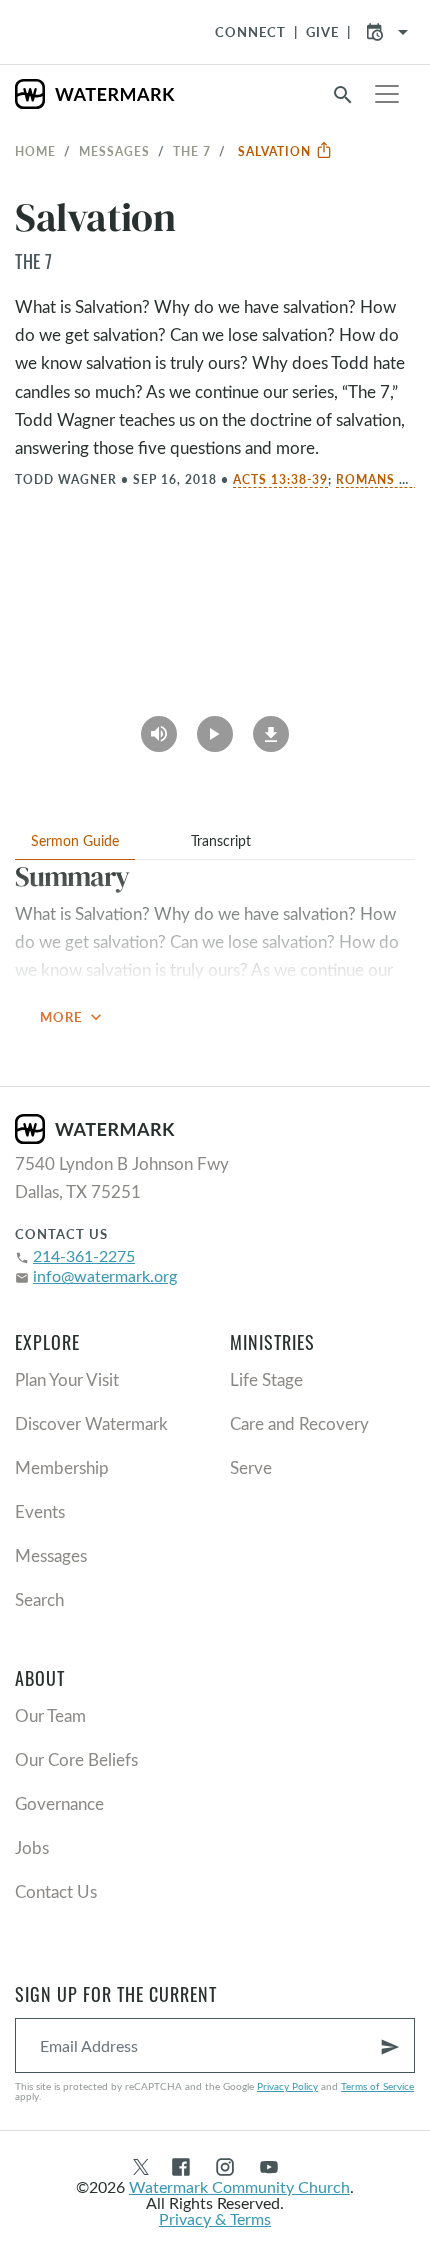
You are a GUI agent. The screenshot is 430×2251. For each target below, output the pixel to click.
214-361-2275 (84, 1255)
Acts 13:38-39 (280, 479)
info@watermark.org (105, 1275)
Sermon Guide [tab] (75, 840)
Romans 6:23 (381, 479)
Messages (114, 151)
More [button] (73, 1017)
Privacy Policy (287, 2086)
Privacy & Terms (215, 2218)
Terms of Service (377, 2086)
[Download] (271, 727)
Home (35, 151)
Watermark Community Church (239, 2186)
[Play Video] (215, 727)
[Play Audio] (159, 727)
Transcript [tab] (221, 840)
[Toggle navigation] (387, 94)
